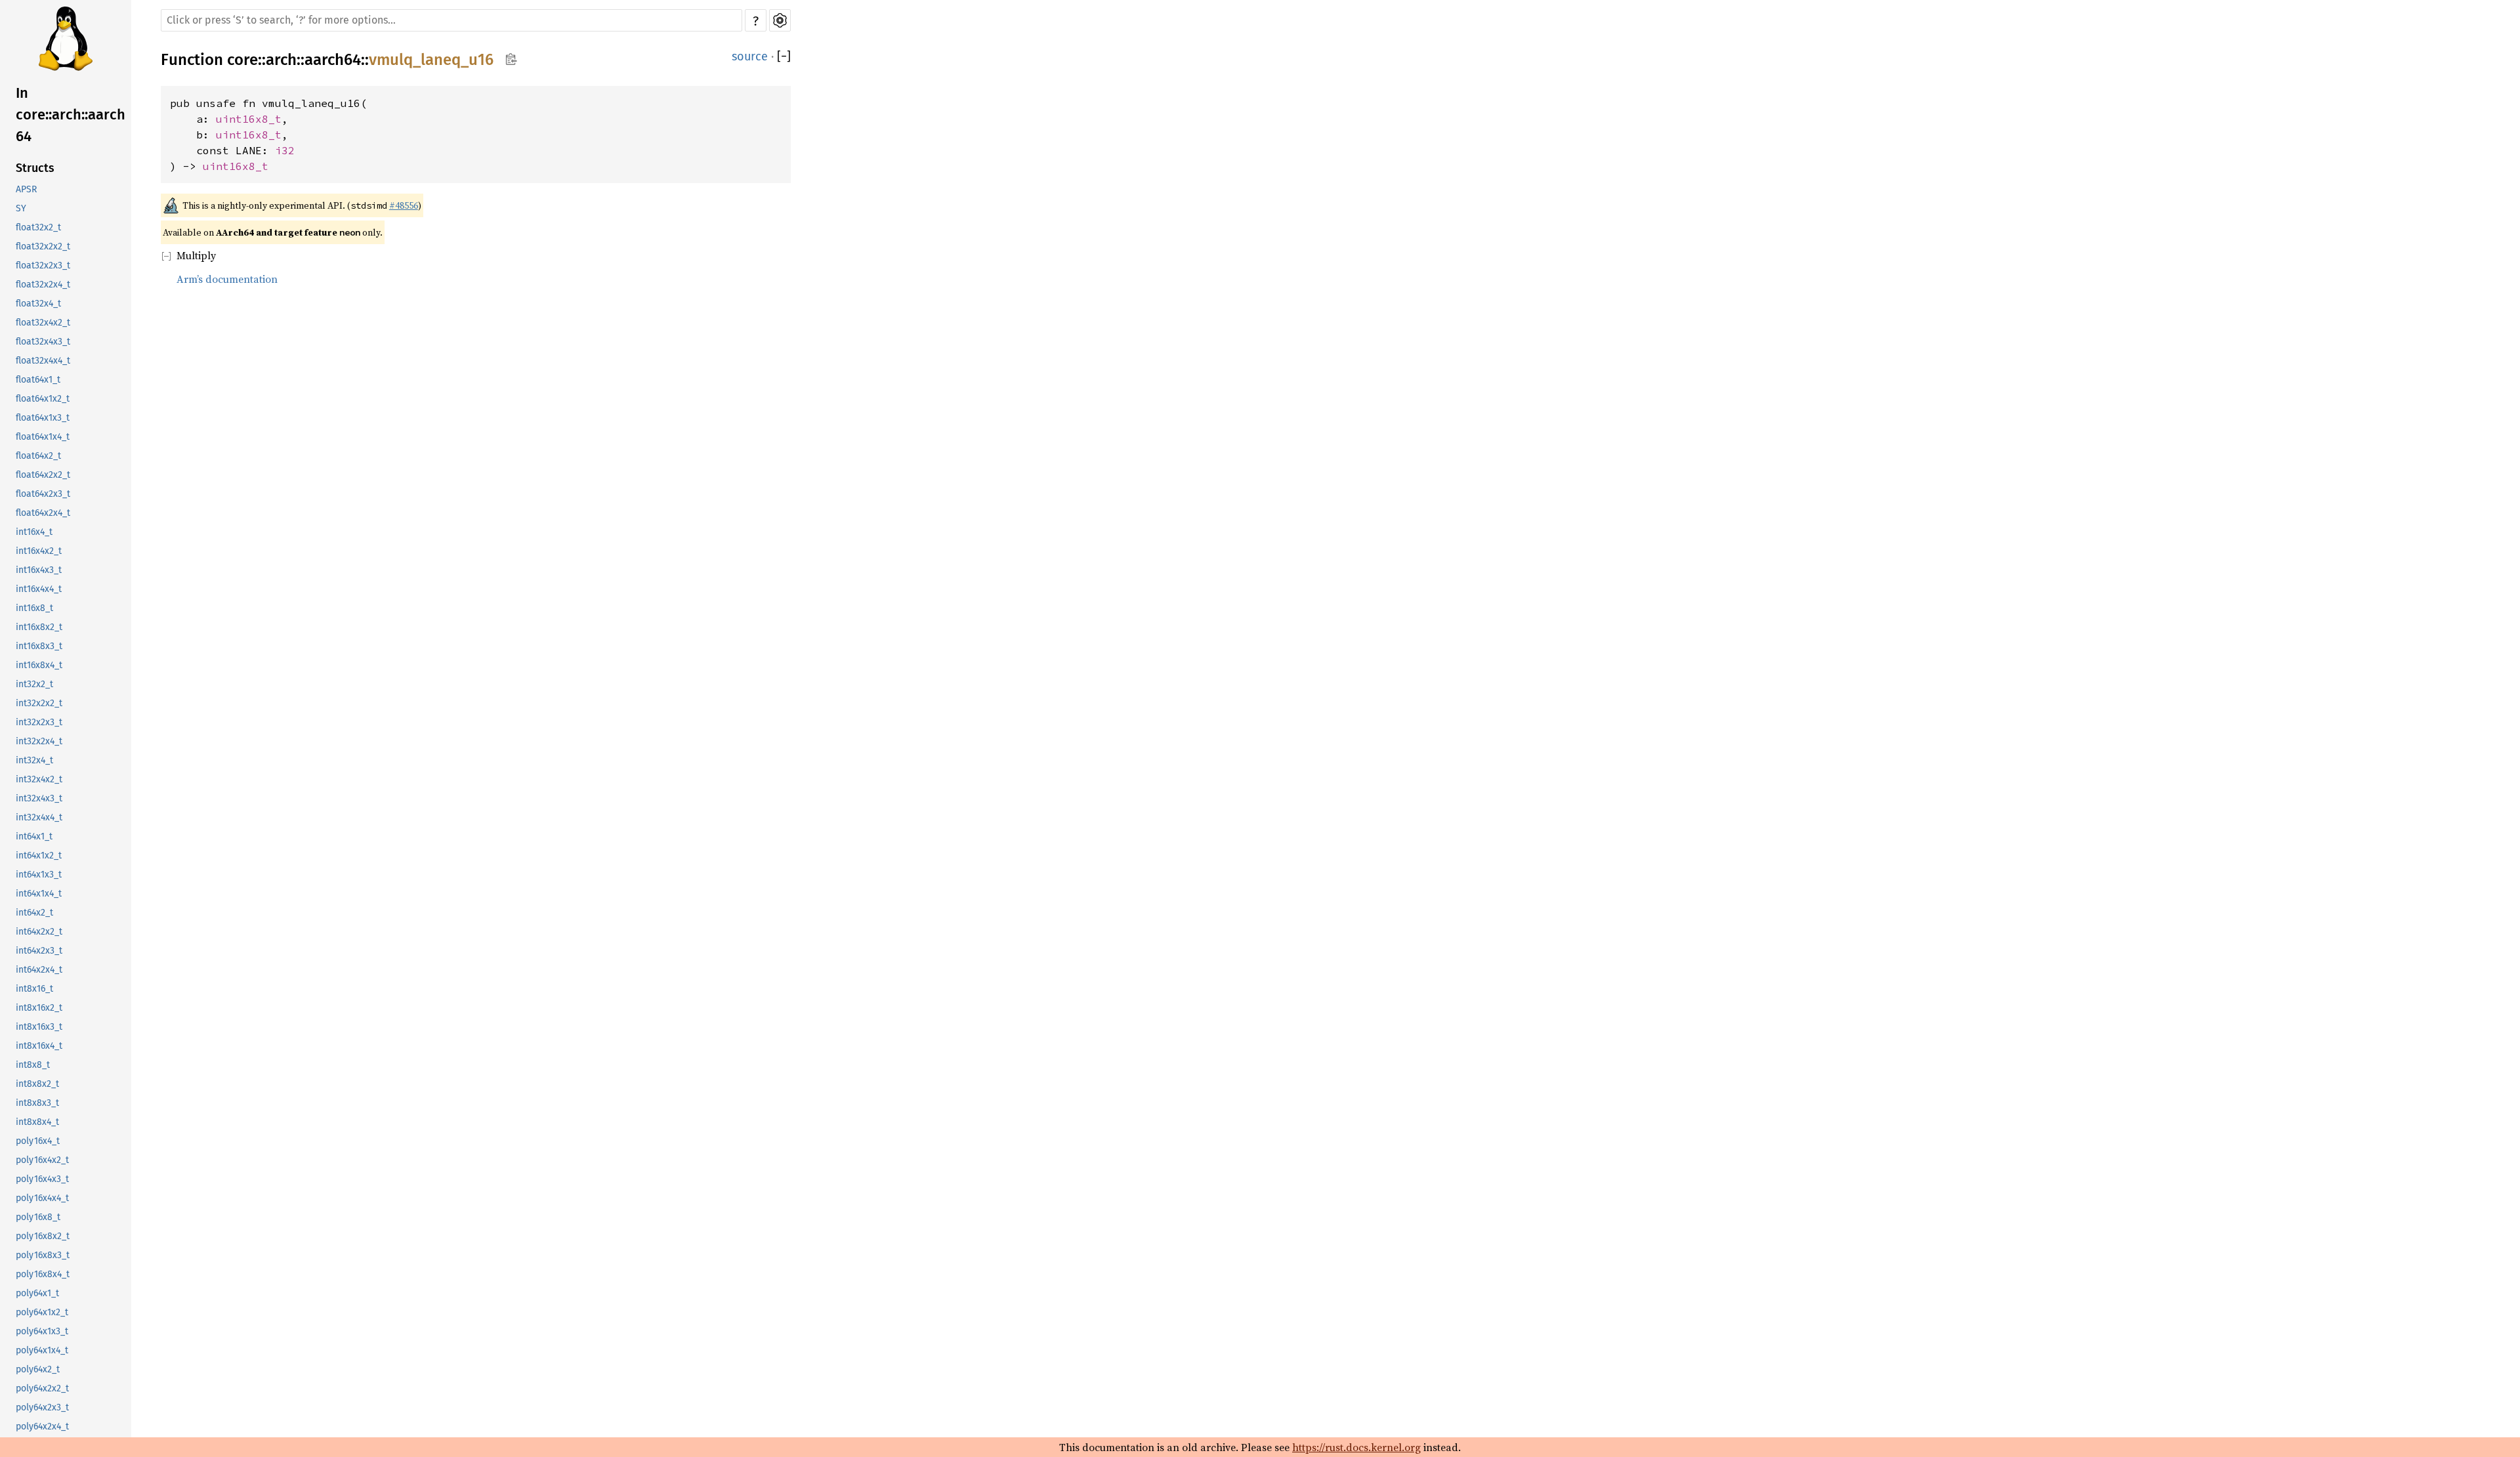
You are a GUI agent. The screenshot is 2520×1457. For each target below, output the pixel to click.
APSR (26, 189)
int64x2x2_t (39, 932)
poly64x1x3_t (42, 1331)
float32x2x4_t (43, 285)
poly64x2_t (38, 1369)
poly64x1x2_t (42, 1312)
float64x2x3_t (43, 494)
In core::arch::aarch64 (71, 115)
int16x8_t (34, 608)
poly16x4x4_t (42, 1198)
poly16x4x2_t (42, 1160)
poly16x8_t (38, 1217)
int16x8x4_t (39, 665)
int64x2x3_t (39, 951)
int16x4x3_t (39, 570)
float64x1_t (38, 380)
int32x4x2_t (39, 779)
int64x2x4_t (39, 970)
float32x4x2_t (43, 323)
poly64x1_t (37, 1293)
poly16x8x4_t (43, 1274)
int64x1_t (34, 836)
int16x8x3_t (39, 646)
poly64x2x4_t (42, 1426)
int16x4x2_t (39, 551)
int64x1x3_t (39, 875)
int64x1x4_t (39, 894)
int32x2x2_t (39, 703)
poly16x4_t (38, 1141)
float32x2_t (38, 227)
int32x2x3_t (39, 722)
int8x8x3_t (37, 1103)
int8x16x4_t (39, 1046)
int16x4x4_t (39, 589)
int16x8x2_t (39, 627)
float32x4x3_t (43, 342)
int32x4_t (34, 760)
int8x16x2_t (39, 1008)
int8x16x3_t (39, 1027)
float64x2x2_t (43, 475)
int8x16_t (34, 989)
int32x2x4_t (39, 741)
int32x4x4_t (39, 817)
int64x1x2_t (39, 855)
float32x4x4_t (43, 361)
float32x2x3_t (43, 265)
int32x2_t (34, 684)
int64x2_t (34, 913)
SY (21, 208)
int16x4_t (34, 532)
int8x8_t (33, 1065)
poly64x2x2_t (42, 1388)
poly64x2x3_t (42, 1407)
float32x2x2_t (43, 246)
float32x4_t (38, 304)
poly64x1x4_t (42, 1350)
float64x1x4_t (43, 437)
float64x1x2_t (43, 399)
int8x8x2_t (37, 1084)
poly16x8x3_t (43, 1255)
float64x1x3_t (43, 418)
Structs (35, 168)
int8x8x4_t (37, 1122)
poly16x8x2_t (43, 1236)
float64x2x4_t (43, 513)
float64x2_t (38, 456)
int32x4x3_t (39, 798)
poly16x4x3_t (42, 1179)
